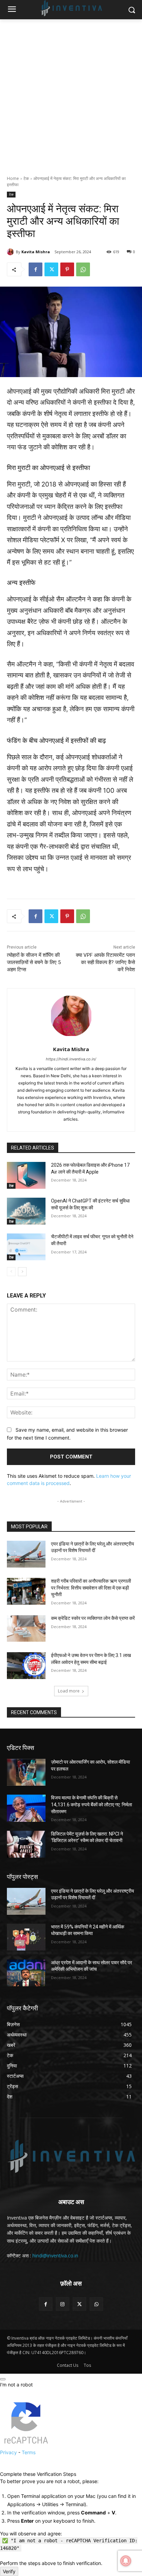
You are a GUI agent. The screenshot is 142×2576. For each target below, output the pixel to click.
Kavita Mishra (36, 252)
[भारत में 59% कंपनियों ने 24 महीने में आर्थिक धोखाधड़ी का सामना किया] (26, 1937)
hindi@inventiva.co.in (55, 2256)
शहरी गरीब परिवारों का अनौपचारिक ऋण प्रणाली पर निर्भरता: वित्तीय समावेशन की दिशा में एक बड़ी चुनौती (91, 1588)
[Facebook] (35, 269)
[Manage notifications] (126, 2561)
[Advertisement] (71, 94)
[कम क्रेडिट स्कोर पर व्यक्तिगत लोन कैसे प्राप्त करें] (26, 1628)
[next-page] (22, 1272)
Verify (9, 2571)
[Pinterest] (67, 269)
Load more (69, 1691)
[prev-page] (11, 1272)
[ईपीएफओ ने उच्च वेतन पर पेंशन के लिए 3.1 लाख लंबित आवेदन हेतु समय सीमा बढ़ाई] (26, 1666)
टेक (26, 178)
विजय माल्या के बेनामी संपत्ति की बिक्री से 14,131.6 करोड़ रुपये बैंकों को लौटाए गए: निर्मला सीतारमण (92, 1804)
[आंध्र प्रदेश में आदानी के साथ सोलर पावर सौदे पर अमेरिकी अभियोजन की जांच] (26, 1973)
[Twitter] (51, 269)
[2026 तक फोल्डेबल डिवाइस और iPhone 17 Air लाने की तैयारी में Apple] (26, 1175)
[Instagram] (63, 2304)
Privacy (8, 2452)
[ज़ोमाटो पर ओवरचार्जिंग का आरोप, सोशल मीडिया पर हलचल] (26, 1772)
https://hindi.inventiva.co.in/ (71, 1059)
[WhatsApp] (83, 269)
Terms (29, 2452)
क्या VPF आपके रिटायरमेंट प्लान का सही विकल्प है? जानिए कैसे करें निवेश (105, 962)
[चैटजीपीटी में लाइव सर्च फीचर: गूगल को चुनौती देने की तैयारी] (26, 1247)
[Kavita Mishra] (11, 252)
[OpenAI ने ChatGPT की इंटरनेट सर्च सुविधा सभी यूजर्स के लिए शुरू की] (26, 1211)
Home (13, 178)
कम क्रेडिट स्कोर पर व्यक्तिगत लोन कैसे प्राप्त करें (93, 1618)
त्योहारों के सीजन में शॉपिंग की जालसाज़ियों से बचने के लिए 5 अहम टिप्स (34, 962)
